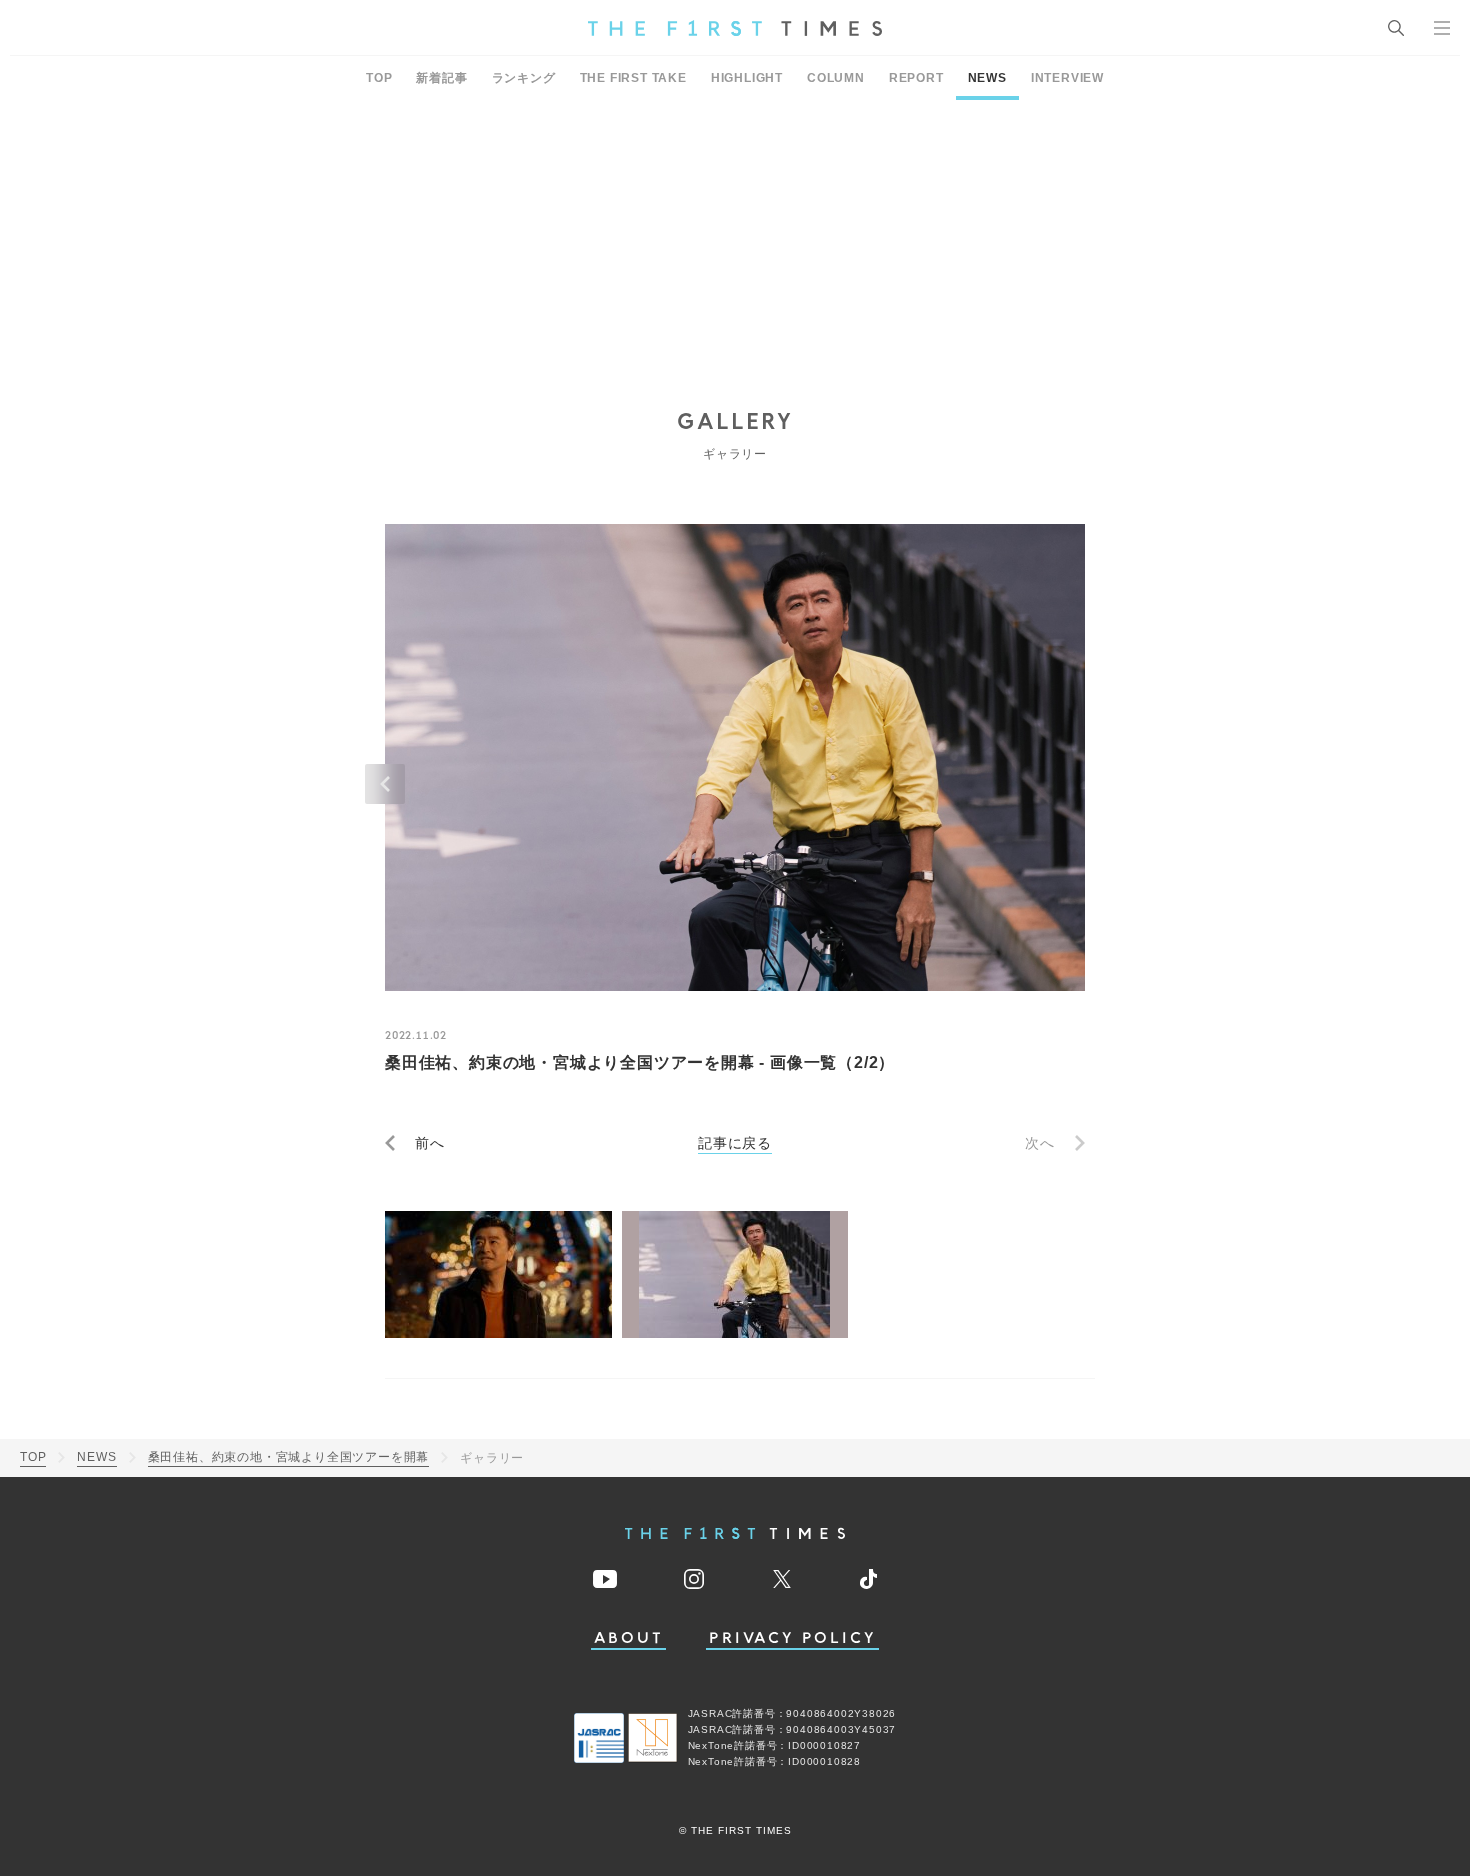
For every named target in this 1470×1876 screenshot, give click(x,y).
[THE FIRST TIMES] (735, 28)
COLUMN (836, 78)
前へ (430, 1143)
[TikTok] (868, 1579)
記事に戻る (735, 1143)
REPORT (916, 78)
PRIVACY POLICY (792, 1638)
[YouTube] (605, 1579)
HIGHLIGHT (747, 78)
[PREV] (385, 784)
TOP (379, 78)
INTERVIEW (1067, 78)
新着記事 (441, 78)
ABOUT (629, 1638)
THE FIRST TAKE (633, 78)
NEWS (987, 78)
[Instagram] (694, 1579)
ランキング (524, 78)
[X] (782, 1579)
